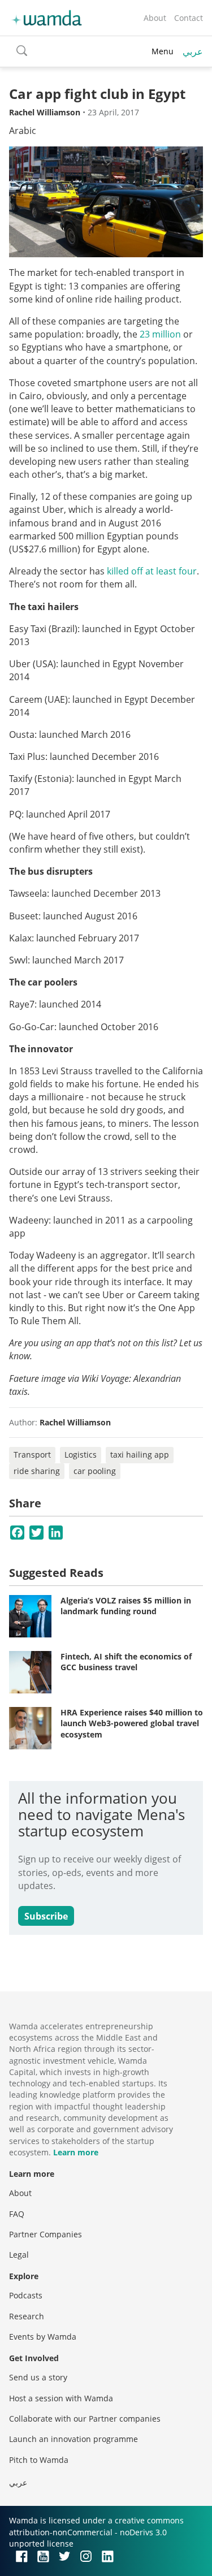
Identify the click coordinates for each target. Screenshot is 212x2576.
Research (27, 2316)
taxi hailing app (140, 1455)
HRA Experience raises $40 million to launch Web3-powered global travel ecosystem (132, 1723)
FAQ (17, 2214)
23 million (160, 334)
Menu (163, 51)
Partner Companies (46, 2234)
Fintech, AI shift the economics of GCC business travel (126, 1662)
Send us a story (38, 2377)
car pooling (95, 1471)
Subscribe (46, 1916)
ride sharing (37, 1471)
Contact (189, 18)
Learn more (76, 2152)
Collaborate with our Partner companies (85, 2419)
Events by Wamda (43, 2337)
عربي (193, 51)
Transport (32, 1455)
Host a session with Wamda (61, 2398)
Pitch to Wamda (39, 2460)
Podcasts (26, 2295)
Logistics (81, 1455)
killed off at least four (152, 571)
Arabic (23, 131)
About (155, 18)
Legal (19, 2255)
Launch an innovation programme (73, 2439)
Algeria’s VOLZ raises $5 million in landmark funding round (126, 1606)
